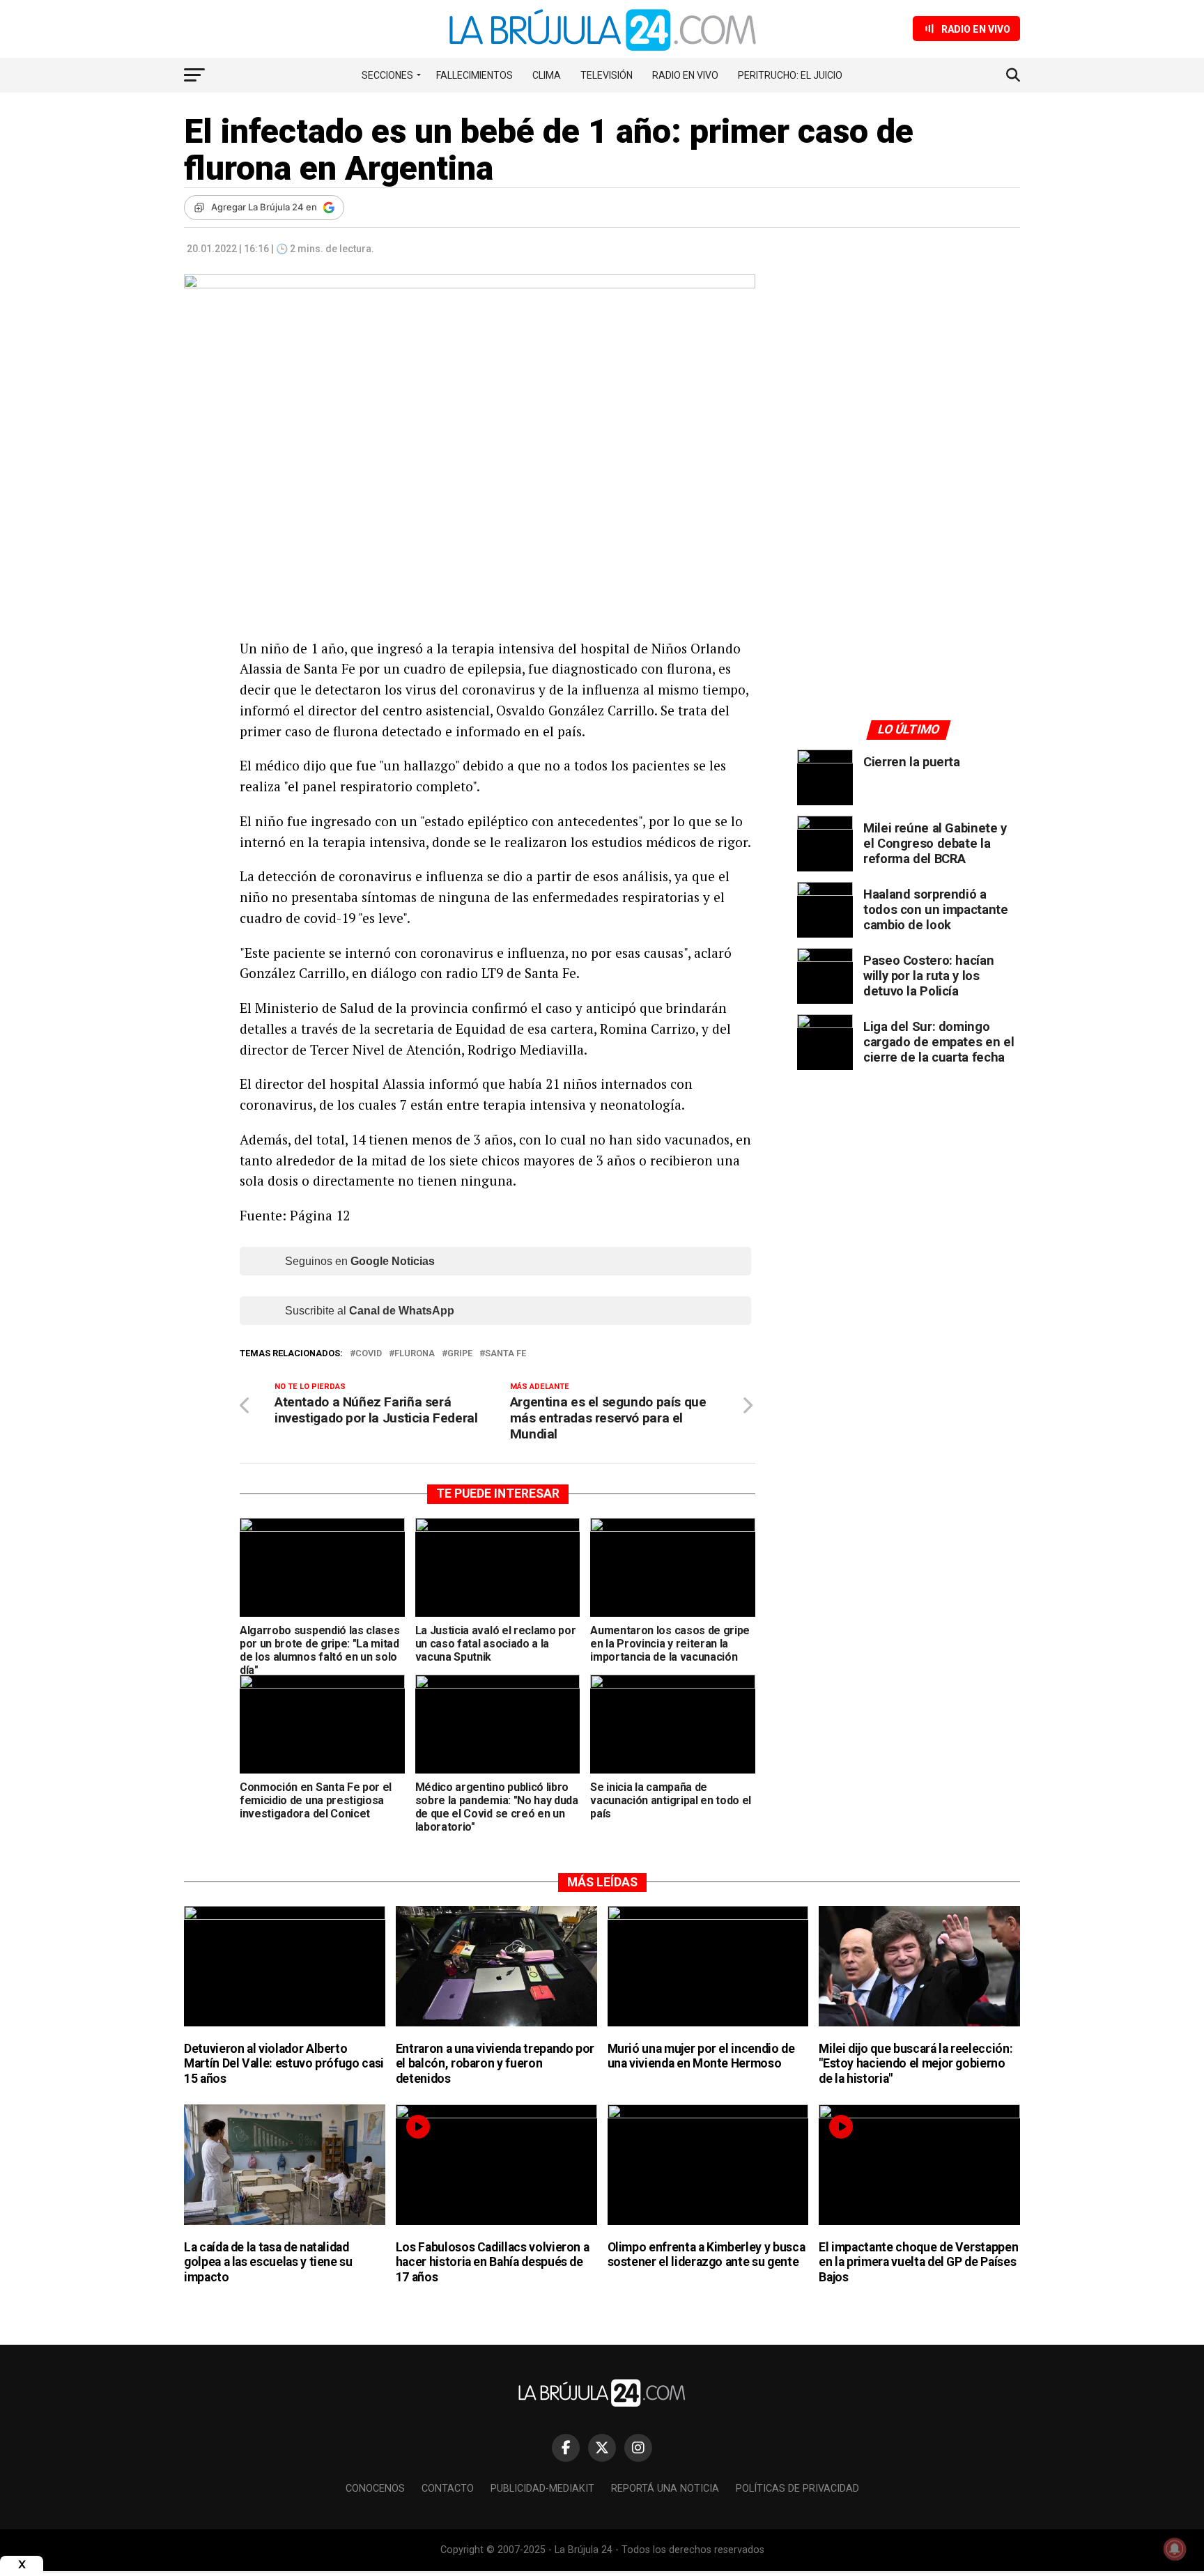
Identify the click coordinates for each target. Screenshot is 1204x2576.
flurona (415, 1354)
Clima (547, 75)
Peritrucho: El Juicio (790, 75)
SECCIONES (387, 75)
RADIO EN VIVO (685, 75)
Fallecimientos (474, 75)
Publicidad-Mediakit (542, 2489)
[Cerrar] (22, 2565)
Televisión (607, 75)
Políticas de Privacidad (797, 2489)
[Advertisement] (909, 403)
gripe (460, 1354)
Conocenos (375, 2489)
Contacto (448, 2489)
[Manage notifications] (1175, 2549)
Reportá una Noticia (665, 2489)
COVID (369, 1354)
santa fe (505, 1354)
